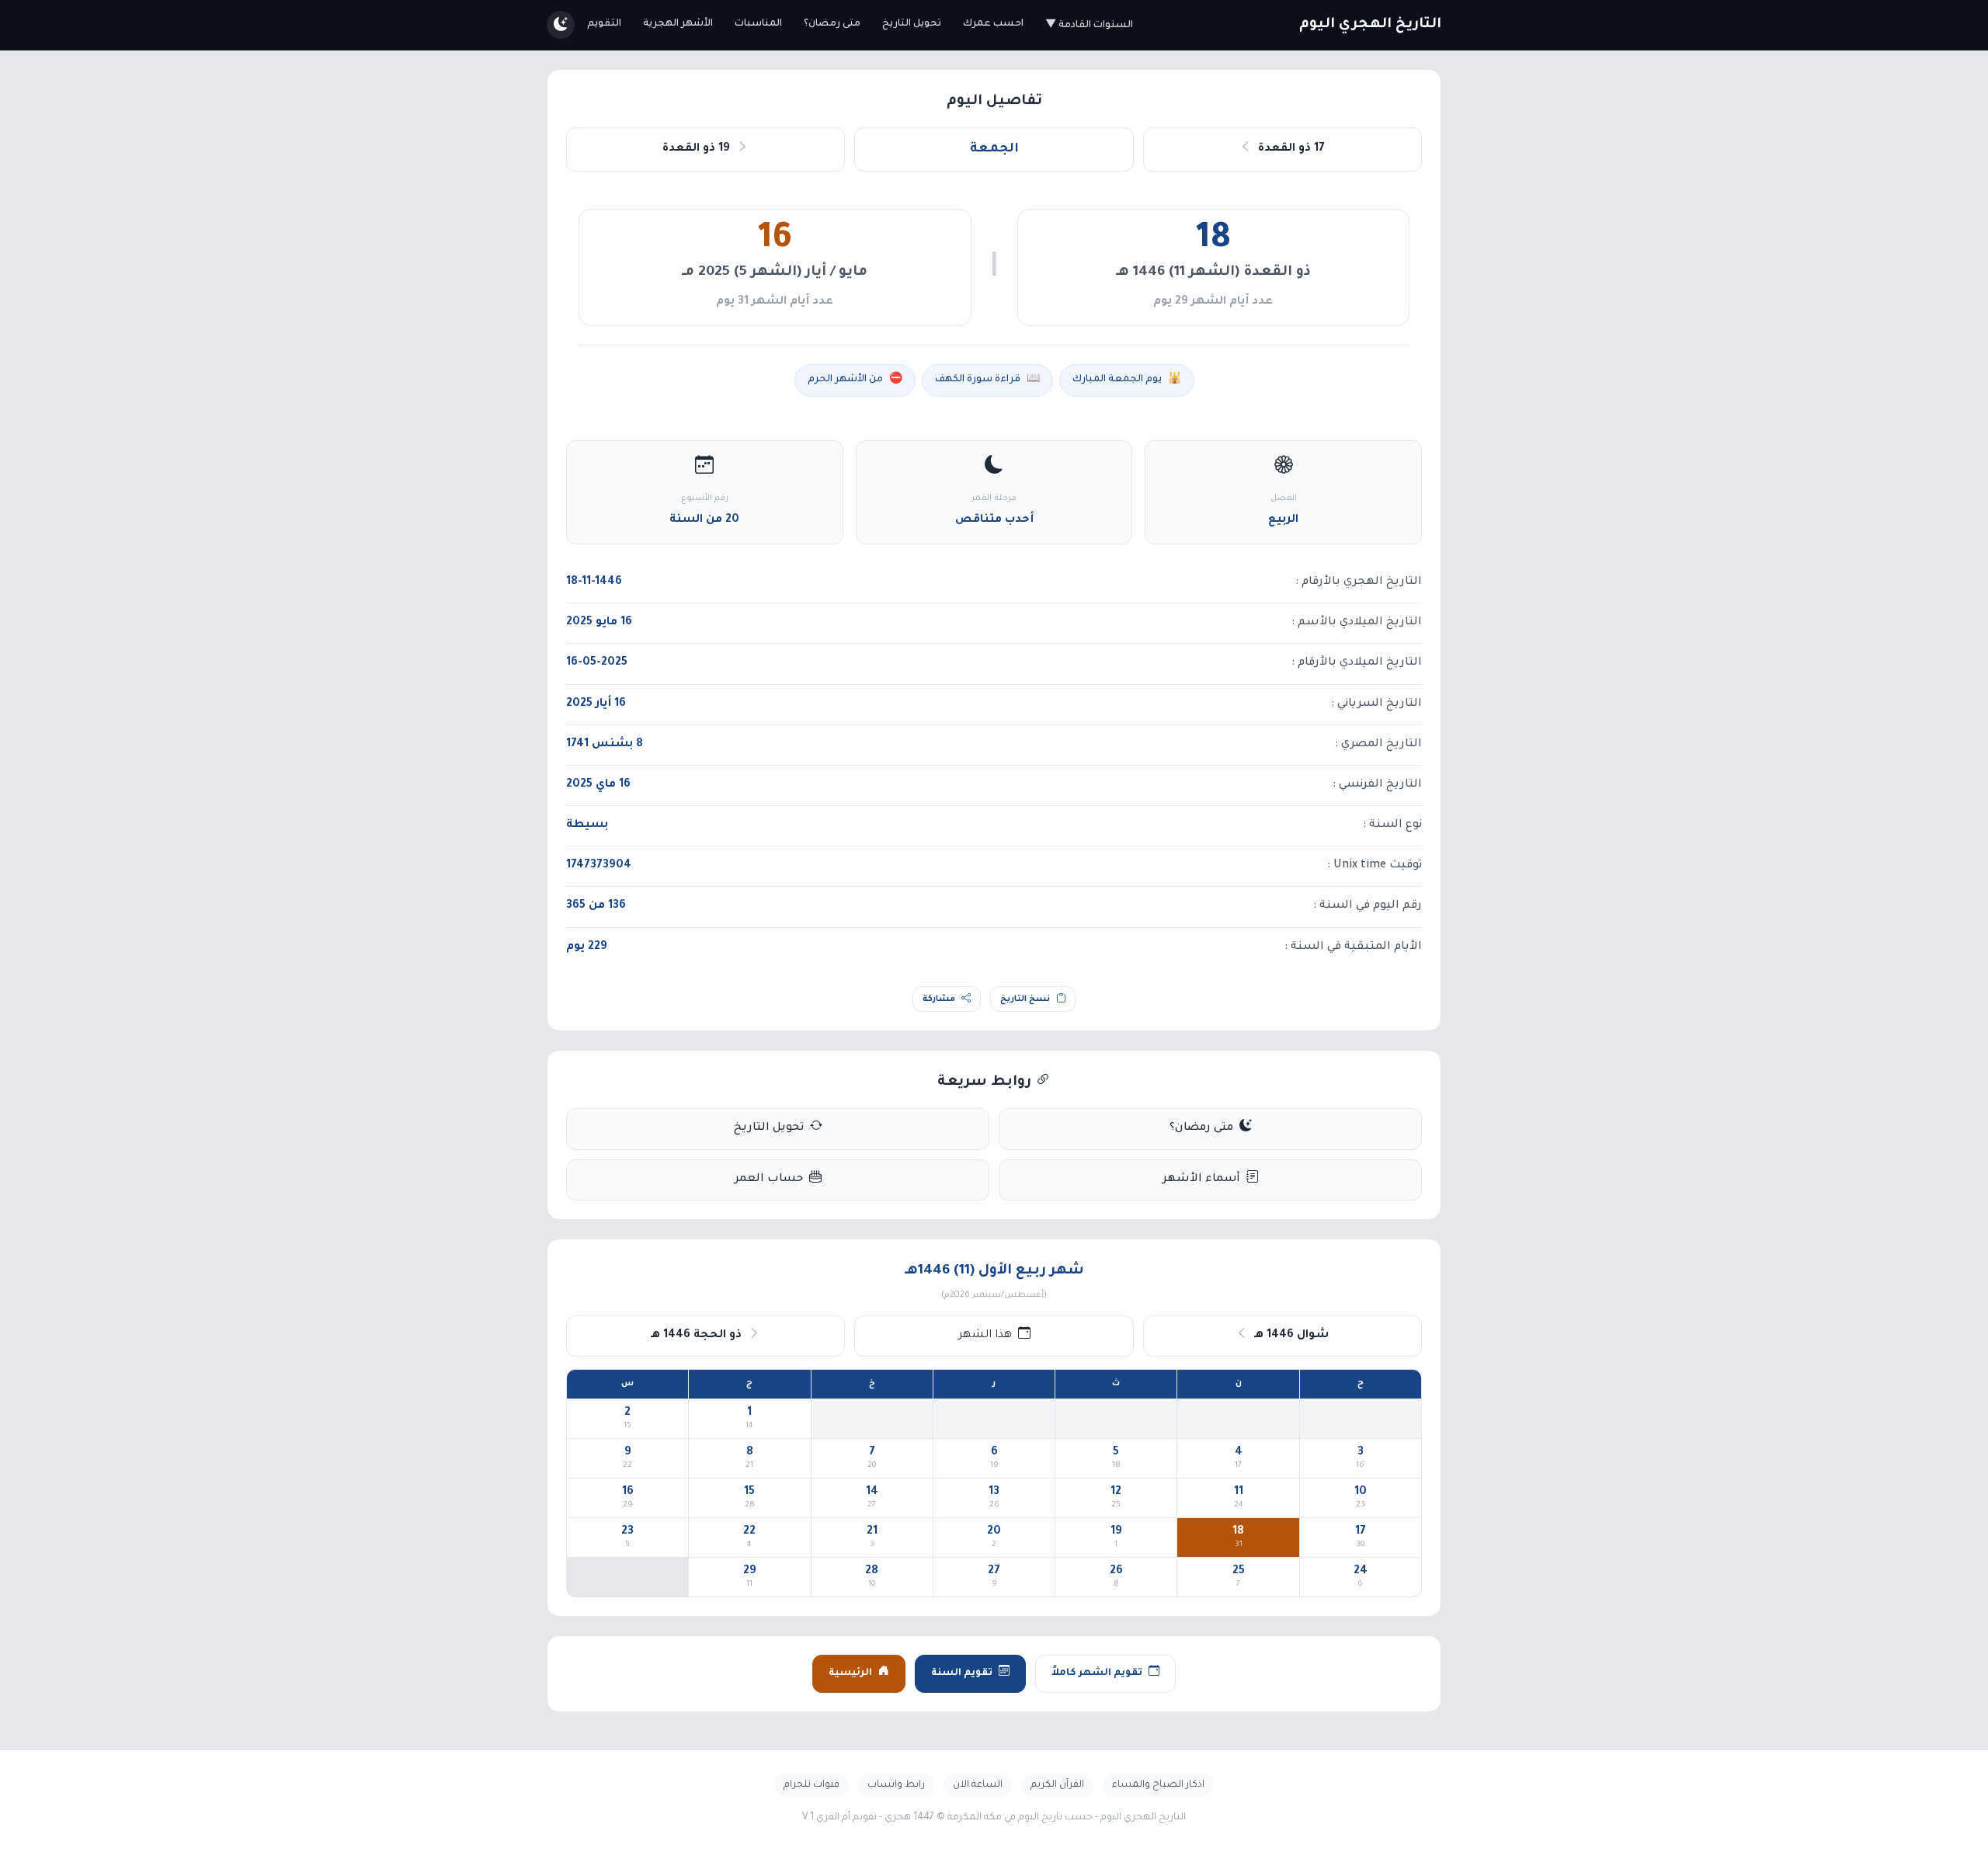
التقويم (604, 24)
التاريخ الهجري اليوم (1370, 25)
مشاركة (939, 999)
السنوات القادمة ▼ (1089, 26)
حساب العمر (769, 1180)
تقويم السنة (962, 1673)
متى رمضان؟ (832, 24)
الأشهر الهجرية (678, 24)
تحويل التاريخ (912, 24)
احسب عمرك (993, 24)
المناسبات (758, 24)
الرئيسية (850, 1673)
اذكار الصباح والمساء (1158, 1785)
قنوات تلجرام (812, 1785)
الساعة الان (978, 1785)
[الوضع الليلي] (561, 25)
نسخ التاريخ (1025, 999)
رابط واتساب (896, 1785)
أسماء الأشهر (1201, 1180)
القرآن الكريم (1057, 1785)
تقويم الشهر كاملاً (1097, 1673)
